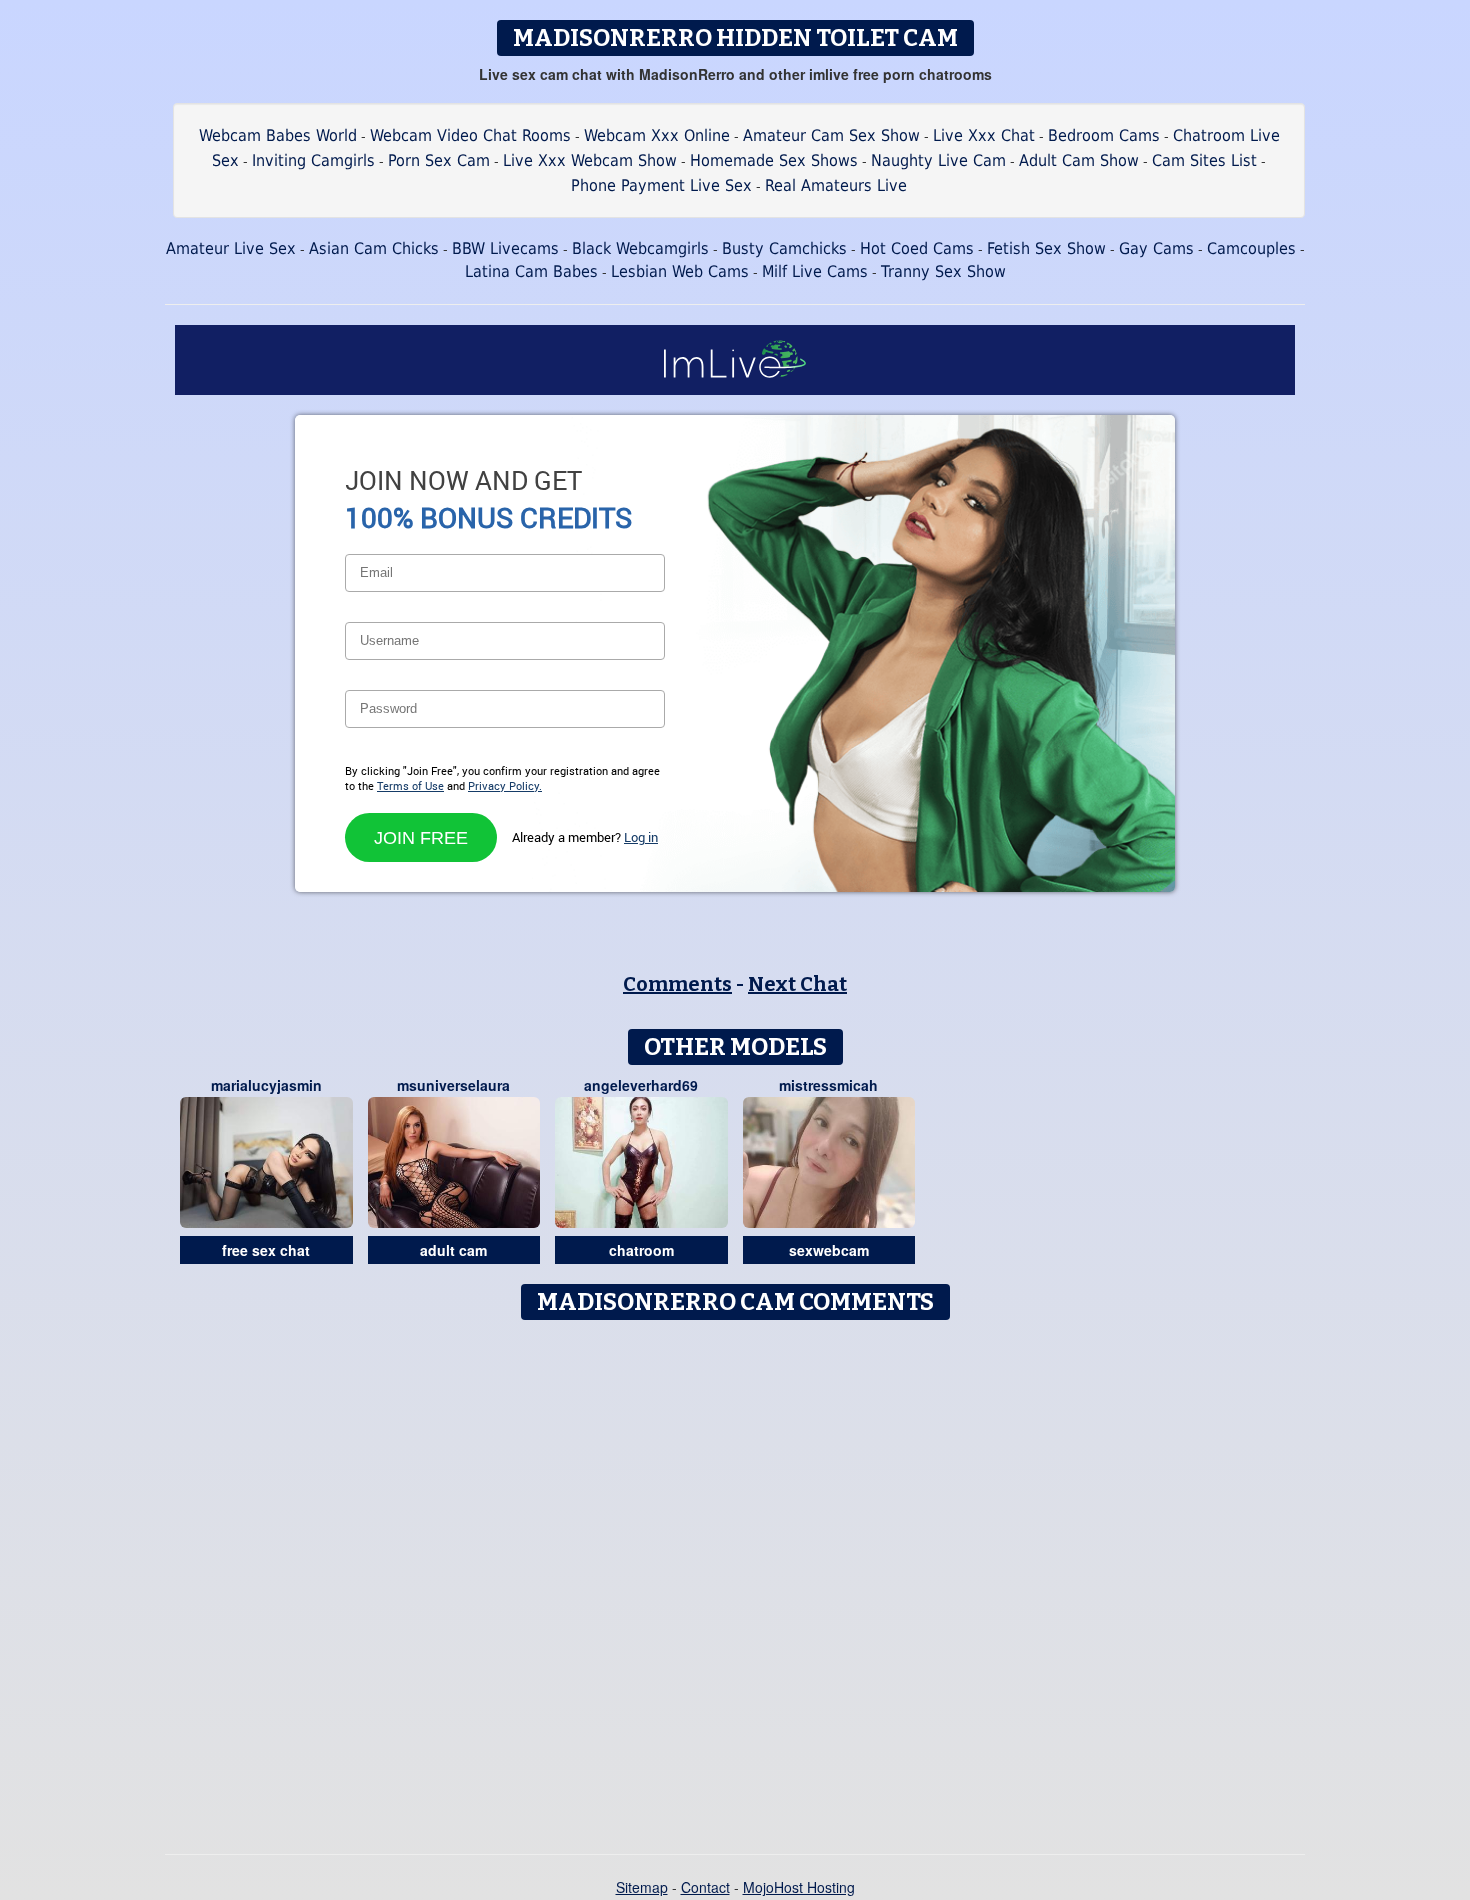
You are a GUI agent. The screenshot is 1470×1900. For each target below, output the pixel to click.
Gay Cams (1156, 248)
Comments (677, 984)
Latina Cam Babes (531, 271)
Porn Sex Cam (439, 160)
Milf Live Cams (815, 271)
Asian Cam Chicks (374, 248)
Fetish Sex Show (1046, 248)
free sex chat (266, 1250)
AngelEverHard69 (641, 1085)
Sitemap (642, 1887)
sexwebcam (829, 1250)
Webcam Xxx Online (657, 135)
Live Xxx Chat (984, 135)
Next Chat (797, 984)
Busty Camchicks (784, 248)
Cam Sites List (1204, 160)
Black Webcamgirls (640, 248)
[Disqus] (735, 1580)
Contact (705, 1887)
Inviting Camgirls (313, 160)
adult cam (453, 1250)
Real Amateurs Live (836, 185)
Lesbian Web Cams (680, 271)
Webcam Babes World (278, 135)
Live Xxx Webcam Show (590, 160)
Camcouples (1251, 248)
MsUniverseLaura (453, 1085)
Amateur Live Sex (231, 248)
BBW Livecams (505, 248)
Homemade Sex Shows (774, 160)
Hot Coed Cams (917, 248)
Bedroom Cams (1104, 135)
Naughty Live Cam (938, 160)
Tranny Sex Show (943, 271)
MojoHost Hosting (799, 1887)
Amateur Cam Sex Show (831, 135)
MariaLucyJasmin (266, 1085)
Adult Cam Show (1079, 160)
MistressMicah (828, 1085)
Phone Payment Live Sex (661, 185)
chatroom (641, 1250)
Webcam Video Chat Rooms (470, 135)
